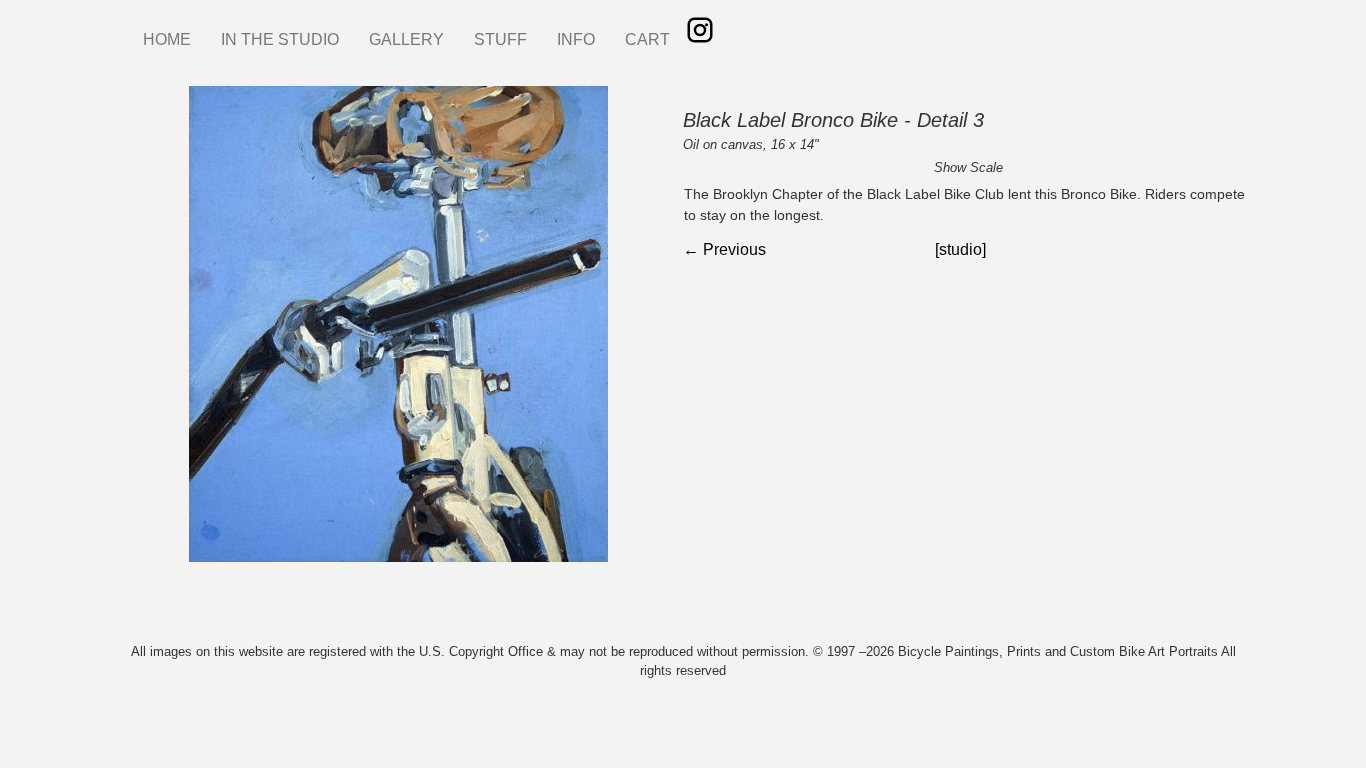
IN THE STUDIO (280, 39)
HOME (167, 39)
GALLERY (406, 39)
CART (647, 39)
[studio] (960, 249)
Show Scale (968, 167)
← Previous (724, 249)
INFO (576, 39)
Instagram (700, 30)
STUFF (500, 39)
